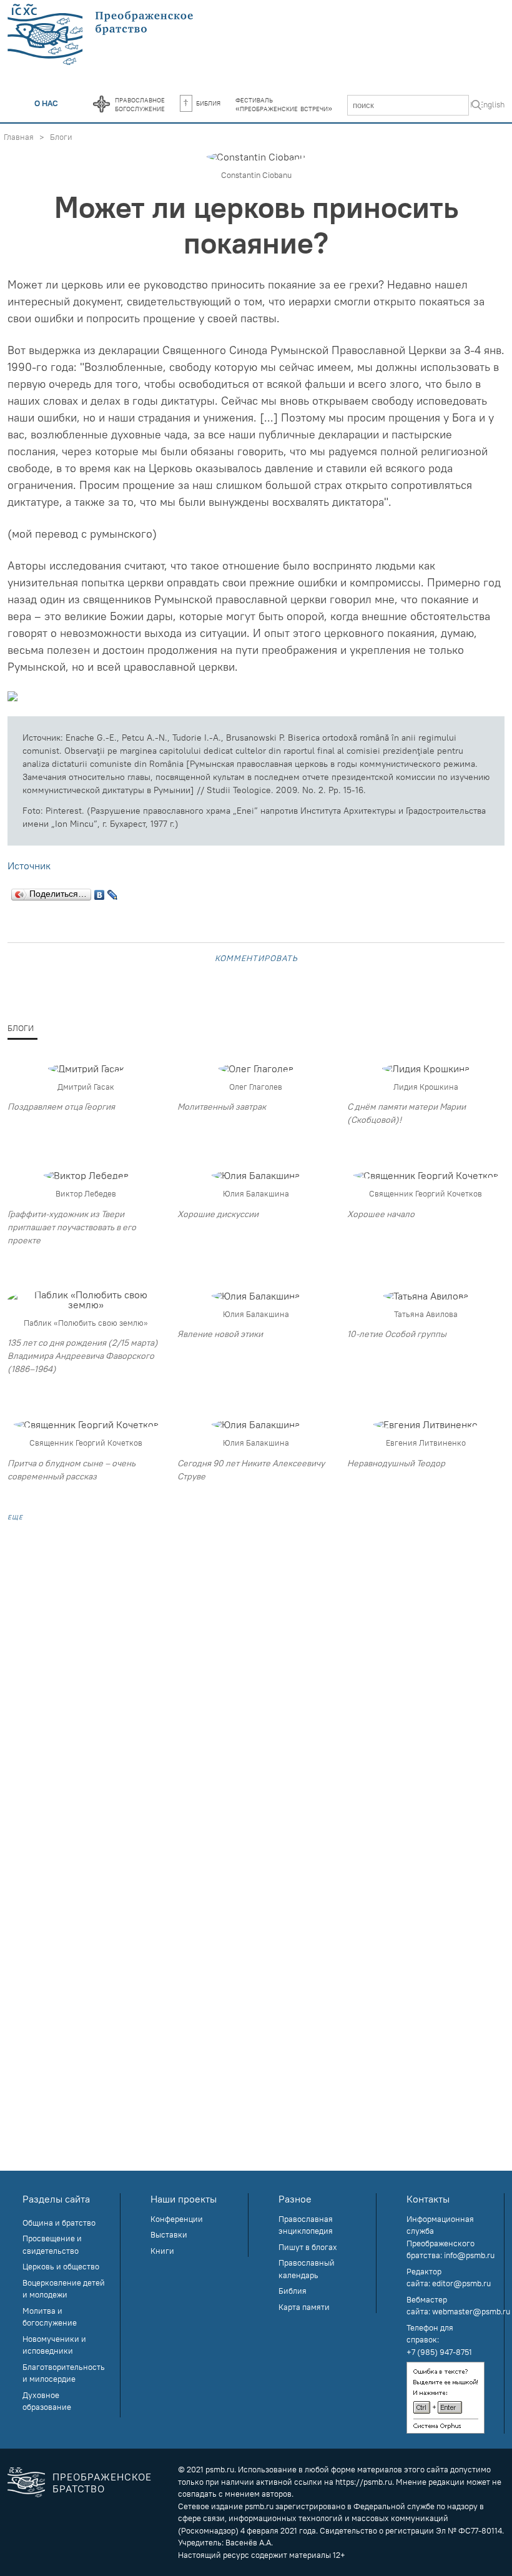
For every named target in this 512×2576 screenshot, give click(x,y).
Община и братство (59, 2223)
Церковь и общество (61, 2266)
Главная (19, 137)
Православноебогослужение (140, 104)
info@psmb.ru (469, 2255)
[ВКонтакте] (100, 892)
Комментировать (256, 957)
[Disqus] (256, 1692)
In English (487, 104)
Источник (29, 866)
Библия (208, 102)
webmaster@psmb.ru (471, 2311)
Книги (162, 2251)
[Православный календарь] (101, 105)
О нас (46, 103)
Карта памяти (304, 2307)
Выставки (169, 2234)
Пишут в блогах (308, 2247)
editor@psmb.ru (461, 2283)
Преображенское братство (102, 2483)
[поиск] (476, 106)
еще (15, 1516)
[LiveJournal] (113, 892)
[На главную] (101, 35)
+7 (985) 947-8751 (439, 2352)
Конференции (177, 2219)
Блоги (61, 137)
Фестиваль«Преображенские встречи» (284, 104)
